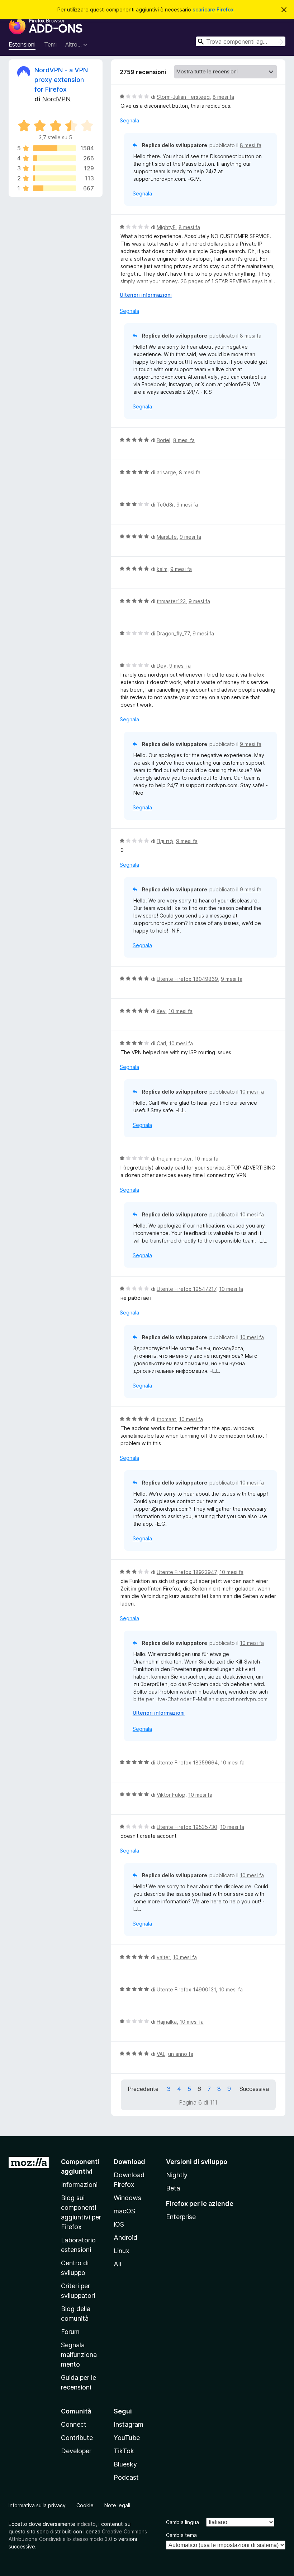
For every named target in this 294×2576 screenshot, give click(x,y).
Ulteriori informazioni (146, 295)
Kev (161, 1011)
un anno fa (181, 2054)
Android (125, 2238)
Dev (162, 666)
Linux (122, 2251)
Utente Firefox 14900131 (186, 1989)
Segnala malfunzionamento (79, 2355)
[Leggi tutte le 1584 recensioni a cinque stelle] (54, 148)
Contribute (77, 2438)
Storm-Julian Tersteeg (183, 97)
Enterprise (181, 2217)
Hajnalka (167, 2022)
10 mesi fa (181, 1011)
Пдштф (165, 841)
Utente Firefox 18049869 (187, 979)
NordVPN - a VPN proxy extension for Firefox (61, 80)
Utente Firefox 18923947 (187, 1572)
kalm (162, 569)
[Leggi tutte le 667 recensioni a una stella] (54, 188)
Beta (173, 2188)
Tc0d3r (165, 505)
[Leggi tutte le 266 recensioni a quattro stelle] (54, 158)
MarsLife (167, 537)
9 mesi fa (187, 505)
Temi (50, 44)
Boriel (163, 440)
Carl (161, 1043)
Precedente (143, 2089)
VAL (161, 2054)
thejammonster (174, 1159)
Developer (76, 2451)
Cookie (85, 2505)
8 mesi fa (223, 97)
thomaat (166, 1419)
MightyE (166, 227)
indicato (86, 2524)
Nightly (177, 2175)
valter (163, 1957)
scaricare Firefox (213, 9)
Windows (127, 2198)
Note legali (117, 2505)
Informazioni (79, 2185)
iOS (119, 2224)
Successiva (254, 2089)
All (117, 2264)
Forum (70, 2332)
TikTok (124, 2451)
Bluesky (125, 2464)
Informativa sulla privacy (37, 2505)
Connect (74, 2424)
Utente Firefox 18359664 (187, 1762)
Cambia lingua (182, 2522)
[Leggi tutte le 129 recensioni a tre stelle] (54, 168)
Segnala (129, 120)
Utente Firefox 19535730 (187, 1827)
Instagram (129, 2424)
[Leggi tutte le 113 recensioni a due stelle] (54, 178)
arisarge (166, 472)
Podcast (126, 2477)
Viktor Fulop (171, 1795)
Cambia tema (181, 2535)
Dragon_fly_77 (173, 633)
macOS (124, 2211)
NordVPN (56, 99)
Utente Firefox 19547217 (186, 1289)
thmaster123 (171, 601)
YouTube (127, 2438)
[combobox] (241, 41)
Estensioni (22, 44)
